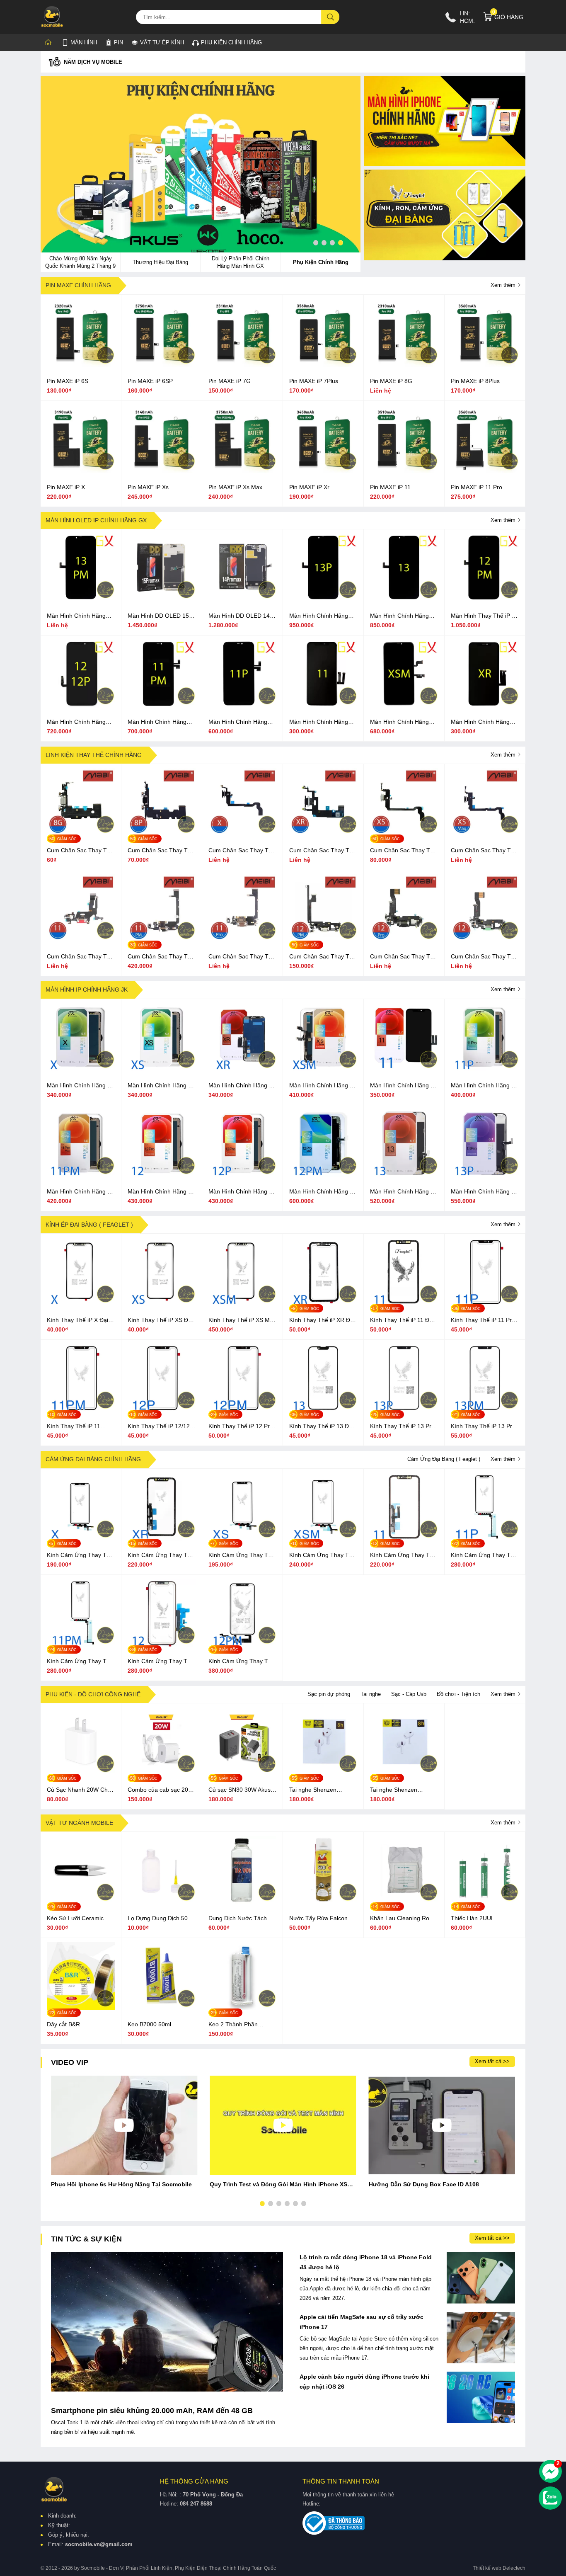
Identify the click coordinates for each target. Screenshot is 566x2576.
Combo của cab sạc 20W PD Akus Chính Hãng (161, 1790)
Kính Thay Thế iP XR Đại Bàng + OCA (322, 1320)
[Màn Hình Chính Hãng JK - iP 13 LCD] (404, 1175)
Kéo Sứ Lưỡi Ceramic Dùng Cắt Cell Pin (75, 1919)
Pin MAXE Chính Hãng (78, 285)
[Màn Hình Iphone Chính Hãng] (445, 121)
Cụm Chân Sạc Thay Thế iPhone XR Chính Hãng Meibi (323, 851)
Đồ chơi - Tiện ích (458, 1694)
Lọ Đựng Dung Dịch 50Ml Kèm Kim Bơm (161, 1919)
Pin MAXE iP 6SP (150, 381)
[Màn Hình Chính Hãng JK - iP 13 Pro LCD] (485, 1175)
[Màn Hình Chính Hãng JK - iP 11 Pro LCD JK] (485, 1069)
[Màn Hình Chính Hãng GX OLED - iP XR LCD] (485, 706)
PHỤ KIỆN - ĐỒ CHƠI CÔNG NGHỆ (93, 1694)
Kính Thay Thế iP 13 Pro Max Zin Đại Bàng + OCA (484, 1426)
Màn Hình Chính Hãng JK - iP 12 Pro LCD (242, 1192)
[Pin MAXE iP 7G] (242, 365)
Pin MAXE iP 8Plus (475, 381)
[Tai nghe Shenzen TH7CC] (404, 1773)
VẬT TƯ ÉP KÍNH (158, 41)
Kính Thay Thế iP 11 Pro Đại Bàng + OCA (483, 1320)
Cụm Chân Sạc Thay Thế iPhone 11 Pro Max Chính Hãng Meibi (161, 957)
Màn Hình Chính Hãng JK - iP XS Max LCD (323, 1086)
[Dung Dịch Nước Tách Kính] (242, 1902)
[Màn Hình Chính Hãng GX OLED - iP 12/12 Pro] (81, 706)
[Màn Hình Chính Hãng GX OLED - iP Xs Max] (404, 706)
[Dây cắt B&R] (81, 2008)
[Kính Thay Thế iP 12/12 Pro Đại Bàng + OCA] (162, 1410)
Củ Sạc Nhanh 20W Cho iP (79, 1790)
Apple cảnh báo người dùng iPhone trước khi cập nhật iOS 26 (364, 2382)
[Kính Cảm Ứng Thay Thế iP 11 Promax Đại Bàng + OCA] (81, 1645)
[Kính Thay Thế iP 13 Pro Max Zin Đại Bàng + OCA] (485, 1410)
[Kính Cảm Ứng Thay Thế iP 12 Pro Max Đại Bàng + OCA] (242, 1645)
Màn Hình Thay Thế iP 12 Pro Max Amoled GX (485, 616)
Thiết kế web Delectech (499, 2568)
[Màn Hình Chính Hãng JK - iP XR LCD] (242, 1069)
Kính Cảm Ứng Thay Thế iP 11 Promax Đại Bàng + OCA (80, 1662)
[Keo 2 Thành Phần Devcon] (242, 2008)
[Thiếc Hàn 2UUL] (485, 1902)
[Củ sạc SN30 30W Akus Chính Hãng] (242, 1773)
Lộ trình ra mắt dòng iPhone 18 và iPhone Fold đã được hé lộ (366, 2262)
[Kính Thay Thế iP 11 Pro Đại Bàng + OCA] (485, 1304)
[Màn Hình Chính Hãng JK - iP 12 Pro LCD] (242, 1175)
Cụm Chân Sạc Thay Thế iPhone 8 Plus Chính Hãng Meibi (161, 851)
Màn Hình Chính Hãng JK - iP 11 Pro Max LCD (80, 1192)
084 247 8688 (196, 2504)
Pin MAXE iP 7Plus (314, 381)
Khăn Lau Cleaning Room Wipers (404, 1919)
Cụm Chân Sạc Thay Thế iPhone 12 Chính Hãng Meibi (484, 957)
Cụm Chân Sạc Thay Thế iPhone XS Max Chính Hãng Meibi (484, 851)
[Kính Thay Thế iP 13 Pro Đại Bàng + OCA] (404, 1410)
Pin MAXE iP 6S (68, 381)
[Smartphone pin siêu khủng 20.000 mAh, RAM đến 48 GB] (167, 2322)
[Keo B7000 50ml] (162, 2008)
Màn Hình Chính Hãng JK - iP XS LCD (161, 1086)
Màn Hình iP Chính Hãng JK (87, 990)
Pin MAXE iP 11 (390, 487)
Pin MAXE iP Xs (148, 487)
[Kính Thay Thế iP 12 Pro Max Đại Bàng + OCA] (242, 1410)
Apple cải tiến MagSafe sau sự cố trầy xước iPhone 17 (362, 2322)
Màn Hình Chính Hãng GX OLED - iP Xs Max (399, 722)
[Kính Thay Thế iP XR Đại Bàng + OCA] (323, 1304)
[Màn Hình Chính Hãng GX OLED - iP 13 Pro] (323, 599)
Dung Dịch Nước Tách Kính (238, 1919)
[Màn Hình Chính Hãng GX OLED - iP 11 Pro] (242, 706)
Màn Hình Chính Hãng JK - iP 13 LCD (404, 1192)
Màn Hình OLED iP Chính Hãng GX (96, 520)
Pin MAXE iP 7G (230, 381)
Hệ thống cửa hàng (194, 2481)
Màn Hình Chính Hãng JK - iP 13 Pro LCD (484, 1192)
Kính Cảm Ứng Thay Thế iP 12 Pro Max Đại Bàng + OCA (242, 1662)
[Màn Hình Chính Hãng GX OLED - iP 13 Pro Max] (81, 599)
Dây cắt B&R (63, 2024)
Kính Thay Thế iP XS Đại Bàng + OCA (160, 1320)
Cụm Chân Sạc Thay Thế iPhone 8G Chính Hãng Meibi (80, 851)
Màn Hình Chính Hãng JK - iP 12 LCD (161, 1192)
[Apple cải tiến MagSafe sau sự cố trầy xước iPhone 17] (481, 2338)
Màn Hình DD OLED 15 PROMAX (158, 616)
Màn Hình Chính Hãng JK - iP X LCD (80, 1086)
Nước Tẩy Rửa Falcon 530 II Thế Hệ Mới (318, 1919)
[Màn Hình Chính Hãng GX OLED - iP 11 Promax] (162, 706)
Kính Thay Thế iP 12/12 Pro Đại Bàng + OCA (159, 1426)
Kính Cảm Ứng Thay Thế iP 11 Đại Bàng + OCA (403, 1555)
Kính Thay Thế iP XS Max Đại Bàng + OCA (242, 1320)
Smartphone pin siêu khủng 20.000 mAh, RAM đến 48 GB (152, 2411)
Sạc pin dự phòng (329, 1694)
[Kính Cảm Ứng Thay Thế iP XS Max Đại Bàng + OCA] (323, 1539)
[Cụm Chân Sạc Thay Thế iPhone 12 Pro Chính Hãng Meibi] (404, 940)
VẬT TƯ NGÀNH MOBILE (79, 1823)
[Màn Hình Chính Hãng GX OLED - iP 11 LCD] (323, 706)
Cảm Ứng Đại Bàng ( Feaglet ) (444, 1459)
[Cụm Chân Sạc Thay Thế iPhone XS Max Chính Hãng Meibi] (485, 834)
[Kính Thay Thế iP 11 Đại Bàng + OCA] (404, 1304)
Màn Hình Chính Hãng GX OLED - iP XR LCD (480, 722)
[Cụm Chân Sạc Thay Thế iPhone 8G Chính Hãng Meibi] (81, 834)
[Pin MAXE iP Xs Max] (242, 471)
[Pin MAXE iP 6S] (81, 365)
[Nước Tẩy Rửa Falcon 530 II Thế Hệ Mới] (323, 1902)
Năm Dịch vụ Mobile (93, 62)
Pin (119, 42)
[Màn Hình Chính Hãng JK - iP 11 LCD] (404, 1069)
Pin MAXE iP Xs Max (235, 487)
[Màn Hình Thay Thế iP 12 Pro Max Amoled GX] (485, 599)
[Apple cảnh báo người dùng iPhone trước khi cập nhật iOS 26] (481, 2397)
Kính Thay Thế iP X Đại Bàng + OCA (77, 1320)
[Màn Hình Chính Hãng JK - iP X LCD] (81, 1069)
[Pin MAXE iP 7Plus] (323, 365)
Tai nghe (371, 1694)
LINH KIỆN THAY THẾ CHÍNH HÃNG (94, 755)
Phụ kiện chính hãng (231, 42)
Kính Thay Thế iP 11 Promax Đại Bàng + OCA (79, 1426)
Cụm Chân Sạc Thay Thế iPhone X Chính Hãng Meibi (242, 851)
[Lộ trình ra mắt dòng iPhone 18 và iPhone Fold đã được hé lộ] (481, 2278)
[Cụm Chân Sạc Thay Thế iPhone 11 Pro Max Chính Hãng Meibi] (162, 940)
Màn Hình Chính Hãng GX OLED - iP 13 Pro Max (81, 616)
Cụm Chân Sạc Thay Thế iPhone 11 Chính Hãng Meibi (80, 957)
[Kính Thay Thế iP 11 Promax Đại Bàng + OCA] (81, 1410)
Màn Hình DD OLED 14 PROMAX (239, 616)
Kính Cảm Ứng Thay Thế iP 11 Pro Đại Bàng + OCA (484, 1555)
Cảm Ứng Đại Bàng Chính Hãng (93, 1459)
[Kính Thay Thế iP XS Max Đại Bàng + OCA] (242, 1304)
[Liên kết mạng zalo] (550, 2498)
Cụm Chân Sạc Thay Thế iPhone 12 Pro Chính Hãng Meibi (403, 957)
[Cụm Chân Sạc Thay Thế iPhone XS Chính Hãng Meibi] (404, 834)
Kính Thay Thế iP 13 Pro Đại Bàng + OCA (402, 1426)
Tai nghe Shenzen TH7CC (394, 1790)
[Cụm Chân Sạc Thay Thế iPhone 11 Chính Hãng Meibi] (81, 940)
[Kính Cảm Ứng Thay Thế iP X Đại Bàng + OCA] (81, 1539)
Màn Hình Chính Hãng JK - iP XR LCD (242, 1086)
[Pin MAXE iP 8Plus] (485, 365)
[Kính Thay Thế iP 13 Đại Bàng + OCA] (323, 1410)
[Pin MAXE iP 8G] (404, 365)
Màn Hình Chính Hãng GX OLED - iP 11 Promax (161, 722)
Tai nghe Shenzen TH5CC (313, 1790)
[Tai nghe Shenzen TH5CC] (323, 1773)
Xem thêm (504, 285)
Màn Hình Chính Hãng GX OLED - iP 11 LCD (319, 722)
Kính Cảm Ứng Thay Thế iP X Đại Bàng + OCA (80, 1555)
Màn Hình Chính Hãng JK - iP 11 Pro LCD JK (484, 1086)
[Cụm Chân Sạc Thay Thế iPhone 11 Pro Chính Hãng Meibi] (242, 940)
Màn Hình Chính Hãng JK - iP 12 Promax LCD (323, 1192)
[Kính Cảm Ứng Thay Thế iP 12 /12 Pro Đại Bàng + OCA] (162, 1645)
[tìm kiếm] (331, 17)
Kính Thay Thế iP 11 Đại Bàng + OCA (402, 1320)
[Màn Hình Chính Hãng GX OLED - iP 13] (404, 599)
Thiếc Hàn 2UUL (473, 1918)
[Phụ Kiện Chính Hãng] (201, 166)
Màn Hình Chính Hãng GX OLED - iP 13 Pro (319, 616)
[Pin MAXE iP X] (81, 471)
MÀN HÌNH (84, 42)
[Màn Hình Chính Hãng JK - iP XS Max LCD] (323, 1069)
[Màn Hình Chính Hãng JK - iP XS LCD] (162, 1069)
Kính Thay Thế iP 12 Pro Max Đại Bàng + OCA (241, 1426)
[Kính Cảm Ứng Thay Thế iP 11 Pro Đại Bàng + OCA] (485, 1539)
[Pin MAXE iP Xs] (162, 471)
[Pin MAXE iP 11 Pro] (485, 471)
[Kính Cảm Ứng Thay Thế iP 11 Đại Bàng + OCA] (404, 1539)
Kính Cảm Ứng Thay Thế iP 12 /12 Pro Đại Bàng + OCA (161, 1662)
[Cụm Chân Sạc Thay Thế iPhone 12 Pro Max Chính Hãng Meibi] (323, 940)
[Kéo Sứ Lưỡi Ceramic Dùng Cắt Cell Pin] (81, 1902)
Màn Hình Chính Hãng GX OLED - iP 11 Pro (238, 722)
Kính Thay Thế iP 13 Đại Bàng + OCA (321, 1426)
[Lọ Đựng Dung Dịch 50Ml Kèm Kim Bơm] (162, 1902)
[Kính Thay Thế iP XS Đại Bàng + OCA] (162, 1304)
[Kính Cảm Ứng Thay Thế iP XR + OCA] (162, 1539)
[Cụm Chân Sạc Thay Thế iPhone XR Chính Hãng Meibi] (323, 834)
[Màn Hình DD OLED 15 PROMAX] (162, 599)
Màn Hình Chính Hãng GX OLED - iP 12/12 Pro (79, 722)
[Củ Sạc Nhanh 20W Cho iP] (81, 1773)
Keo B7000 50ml (149, 2024)
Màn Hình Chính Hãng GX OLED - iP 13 (399, 616)
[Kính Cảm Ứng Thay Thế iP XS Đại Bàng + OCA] (242, 1539)
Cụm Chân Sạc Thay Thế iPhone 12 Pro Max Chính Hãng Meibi (323, 957)
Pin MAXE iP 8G (391, 381)
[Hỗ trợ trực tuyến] (550, 2471)
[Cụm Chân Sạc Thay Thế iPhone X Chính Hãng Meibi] (242, 834)
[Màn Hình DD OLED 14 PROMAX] (242, 599)
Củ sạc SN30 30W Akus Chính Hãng (239, 1790)
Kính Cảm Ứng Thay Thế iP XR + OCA (161, 1555)
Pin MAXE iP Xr (309, 487)
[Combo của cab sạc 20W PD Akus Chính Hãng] (162, 1773)
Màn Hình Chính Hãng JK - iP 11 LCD (404, 1086)
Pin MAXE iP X (66, 487)
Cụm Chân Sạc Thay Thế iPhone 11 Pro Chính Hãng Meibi (242, 957)
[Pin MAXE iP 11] (404, 471)
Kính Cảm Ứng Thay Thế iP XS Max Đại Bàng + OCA (322, 1555)
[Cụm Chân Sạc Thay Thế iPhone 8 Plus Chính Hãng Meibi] (162, 834)
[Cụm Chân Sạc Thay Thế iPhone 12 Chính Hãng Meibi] (485, 940)
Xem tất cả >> (492, 2061)
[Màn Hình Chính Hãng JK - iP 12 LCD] (162, 1175)
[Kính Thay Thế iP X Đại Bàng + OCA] (81, 1304)
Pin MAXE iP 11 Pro (477, 487)
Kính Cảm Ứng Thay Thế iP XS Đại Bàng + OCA (242, 1555)
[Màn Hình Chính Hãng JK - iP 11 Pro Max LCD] (81, 1175)
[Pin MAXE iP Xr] (323, 471)
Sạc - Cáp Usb (409, 1694)
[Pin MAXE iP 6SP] (162, 365)
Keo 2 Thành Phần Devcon (233, 2025)
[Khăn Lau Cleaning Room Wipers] (404, 1902)
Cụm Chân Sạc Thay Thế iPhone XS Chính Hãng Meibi (403, 851)
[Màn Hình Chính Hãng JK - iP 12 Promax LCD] (323, 1175)
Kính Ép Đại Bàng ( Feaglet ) (89, 1225)
